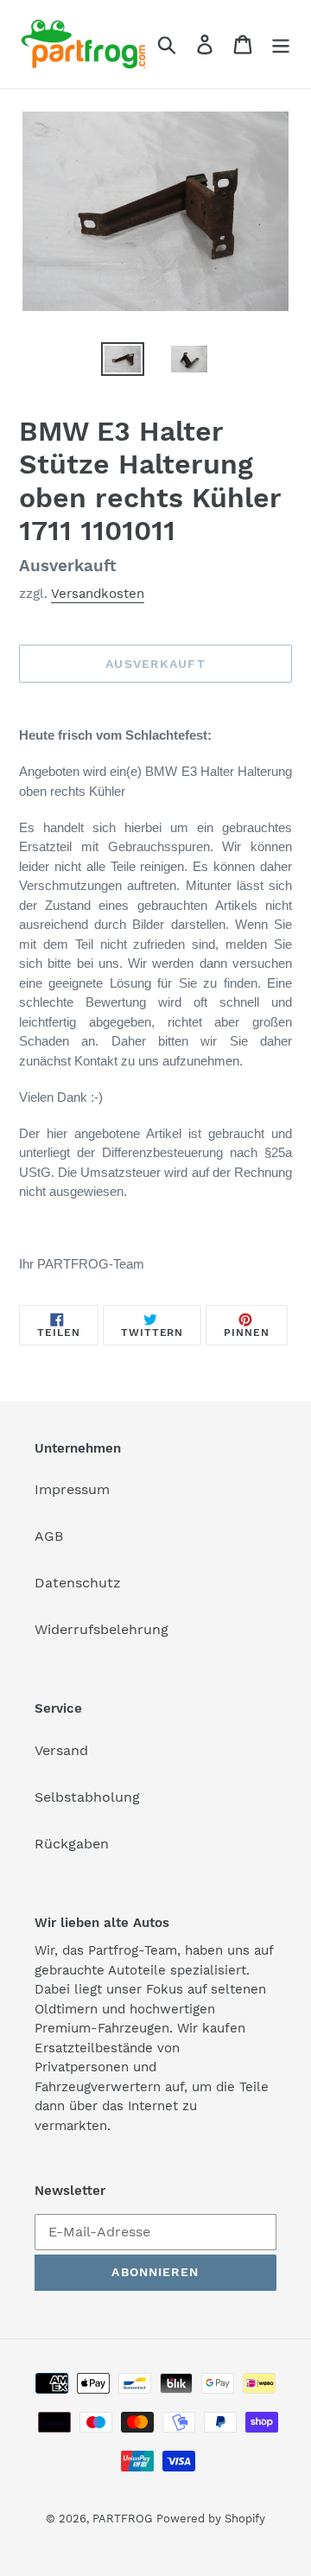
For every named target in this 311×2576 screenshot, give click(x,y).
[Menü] (281, 45)
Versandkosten (98, 594)
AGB (49, 1536)
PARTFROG (122, 2519)
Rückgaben (72, 1844)
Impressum (72, 1489)
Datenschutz (78, 1583)
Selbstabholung (87, 1797)
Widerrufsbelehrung (102, 1629)
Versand (61, 1750)
